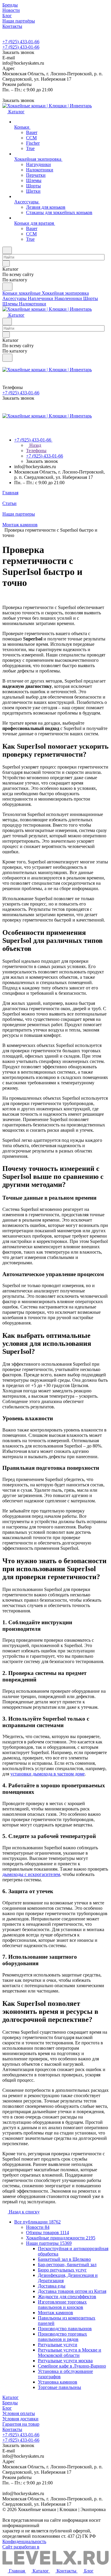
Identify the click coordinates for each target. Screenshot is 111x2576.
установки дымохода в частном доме (48, 1774)
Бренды (10, 2403)
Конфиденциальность (24, 2541)
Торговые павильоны (59, 2387)
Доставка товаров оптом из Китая (72, 2291)
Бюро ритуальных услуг (62, 2270)
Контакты (12, 2429)
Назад (35, 445)
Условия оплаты (19, 2413)
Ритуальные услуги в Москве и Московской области (70, 2353)
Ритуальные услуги (58, 2345)
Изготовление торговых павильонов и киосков (62, 2305)
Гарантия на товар (21, 2424)
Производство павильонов (65, 2329)
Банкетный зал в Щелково (64, 2259)
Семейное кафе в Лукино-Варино (72, 2366)
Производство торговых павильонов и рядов (62, 2337)
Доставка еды (52, 2286)
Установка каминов (58, 2382)
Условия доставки (20, 2419)
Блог (7, 2408)
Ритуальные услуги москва (65, 2361)
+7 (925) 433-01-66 (21, 42)
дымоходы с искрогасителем (31, 1874)
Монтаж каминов (55, 2313)
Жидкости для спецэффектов (67, 2297)
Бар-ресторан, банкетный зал (67, 2265)
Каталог (11, 2397)
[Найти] (7, 287)
